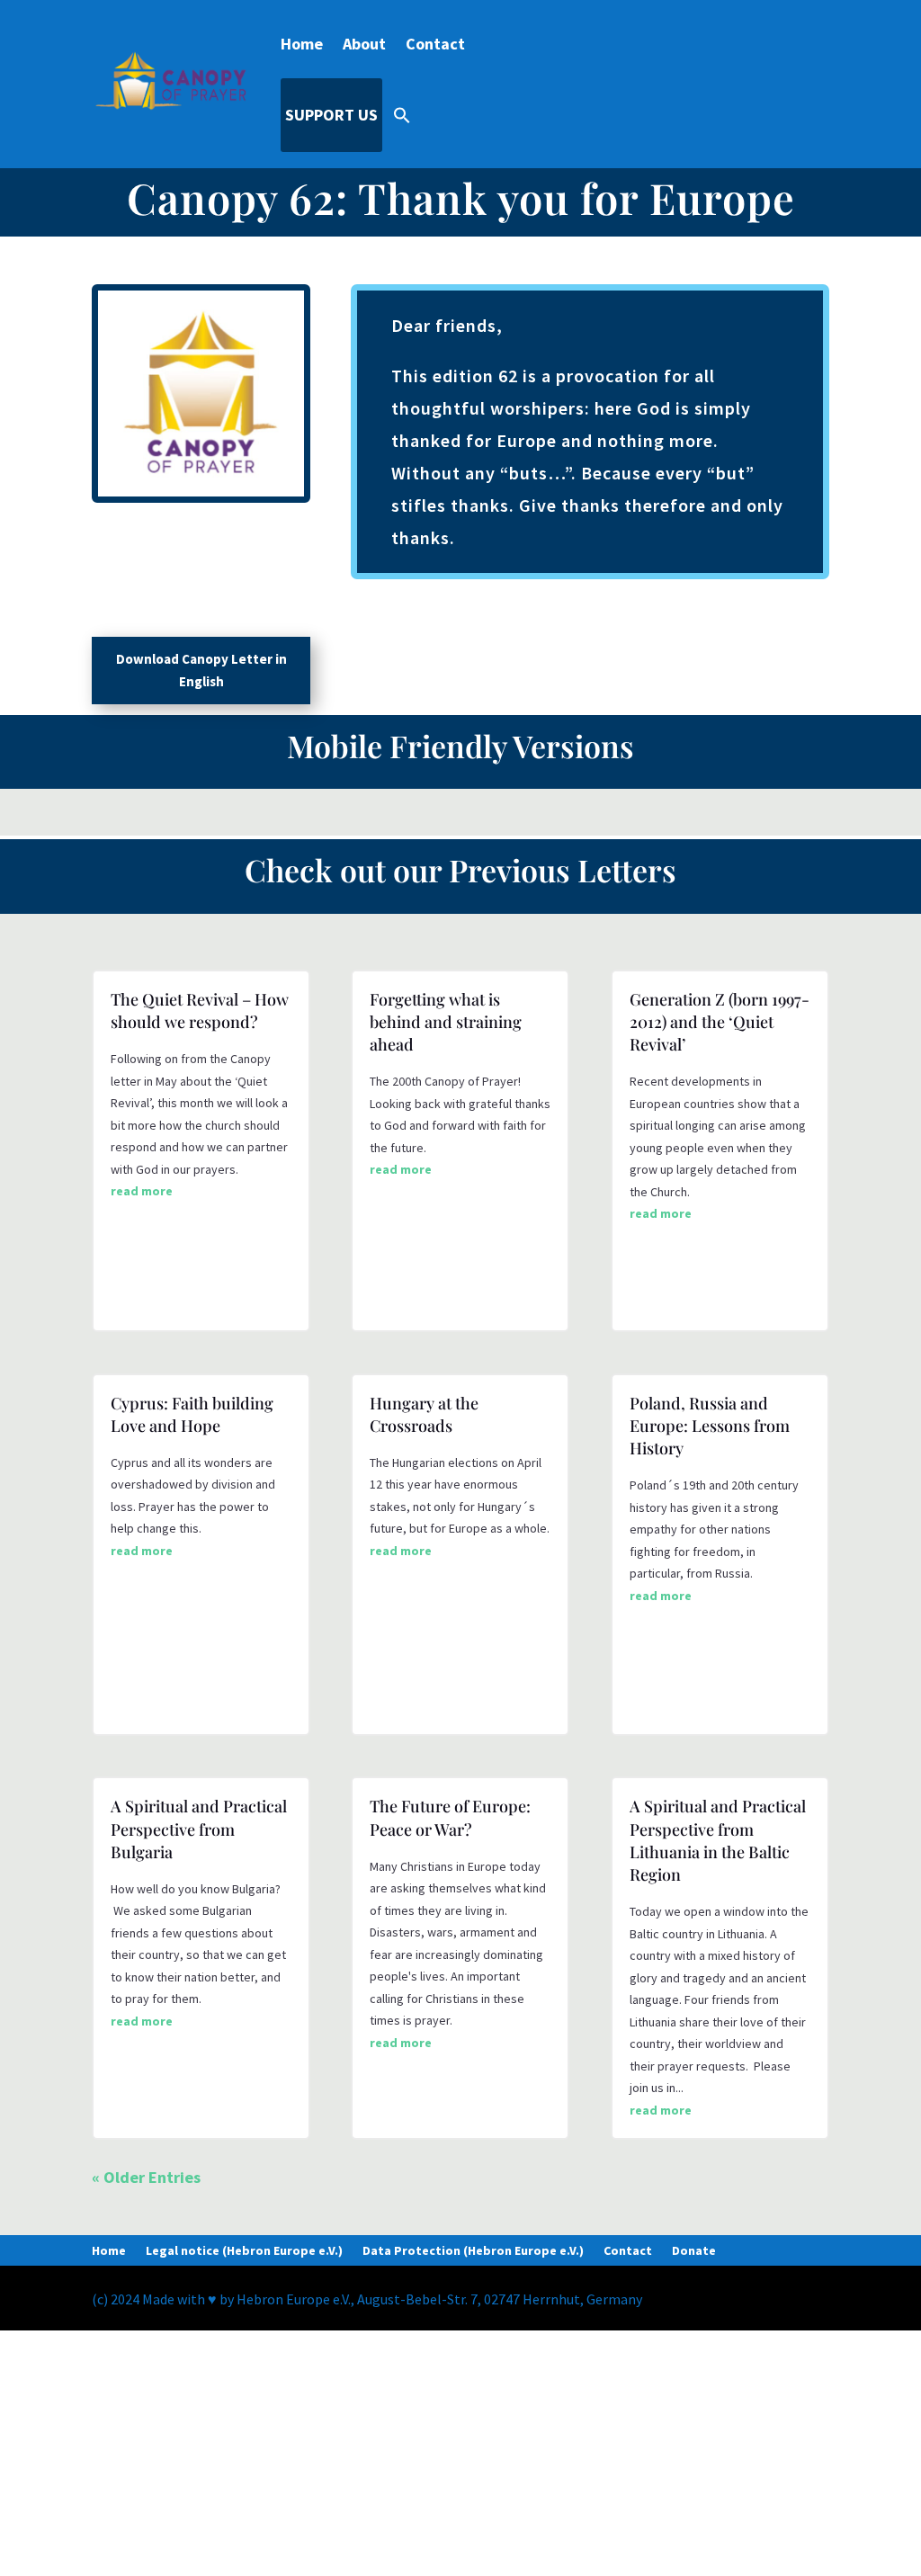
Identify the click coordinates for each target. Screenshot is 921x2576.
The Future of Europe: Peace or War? (450, 1817)
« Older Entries (146, 2177)
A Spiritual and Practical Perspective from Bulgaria (199, 1829)
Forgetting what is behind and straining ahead (446, 1022)
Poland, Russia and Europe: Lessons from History (710, 1426)
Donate (694, 2251)
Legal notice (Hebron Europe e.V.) (244, 2251)
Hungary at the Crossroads (424, 1414)
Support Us (331, 115)
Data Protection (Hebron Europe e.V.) (473, 2251)
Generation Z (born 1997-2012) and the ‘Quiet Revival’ (720, 1022)
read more (142, 1191)
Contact (435, 44)
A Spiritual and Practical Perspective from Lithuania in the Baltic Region (718, 1840)
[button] (402, 115)
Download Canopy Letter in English (201, 671)
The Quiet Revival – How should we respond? (200, 1011)
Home (302, 44)
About (364, 44)
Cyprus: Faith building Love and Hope (192, 1414)
